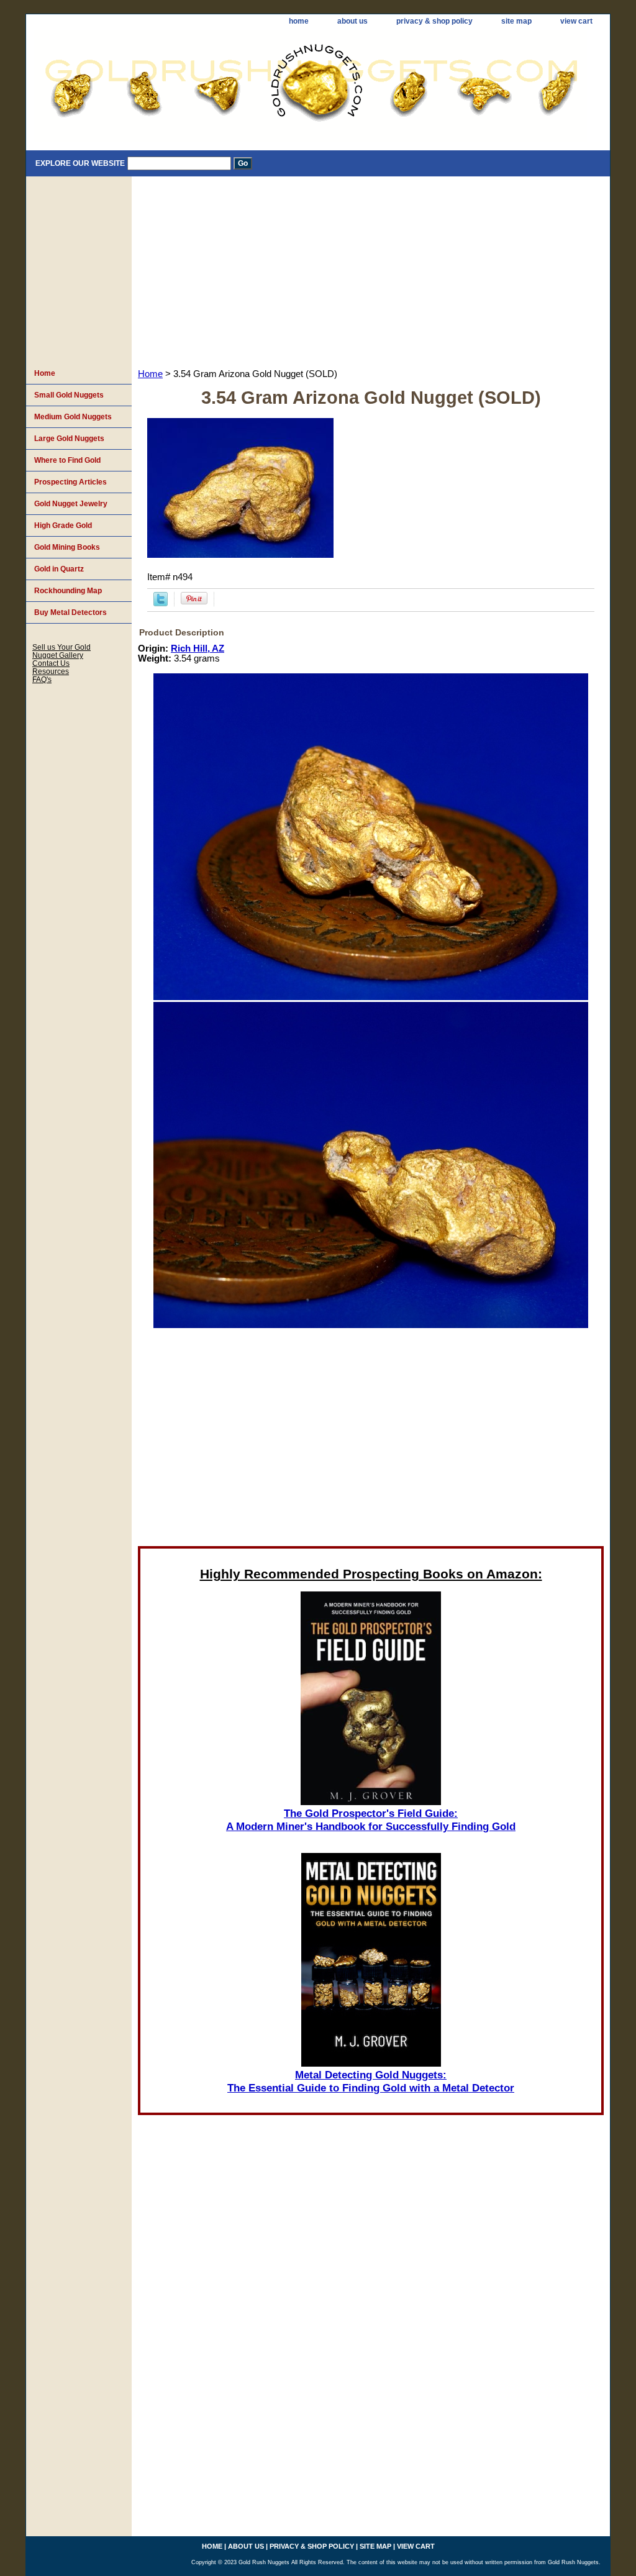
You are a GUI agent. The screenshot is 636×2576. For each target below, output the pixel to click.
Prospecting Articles (70, 482)
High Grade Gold (63, 526)
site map (516, 21)
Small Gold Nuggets (69, 395)
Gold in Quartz (59, 569)
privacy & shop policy (434, 21)
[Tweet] (161, 603)
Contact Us (51, 663)
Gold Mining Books (67, 547)
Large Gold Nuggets (69, 439)
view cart (576, 21)
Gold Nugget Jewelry (71, 504)
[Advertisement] (371, 270)
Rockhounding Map (68, 591)
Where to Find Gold (67, 460)
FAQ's (42, 679)
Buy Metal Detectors (70, 612)
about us (352, 21)
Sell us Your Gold (61, 647)
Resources (51, 671)
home (299, 21)
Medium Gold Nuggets (73, 417)
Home (150, 374)
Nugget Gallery (58, 655)
